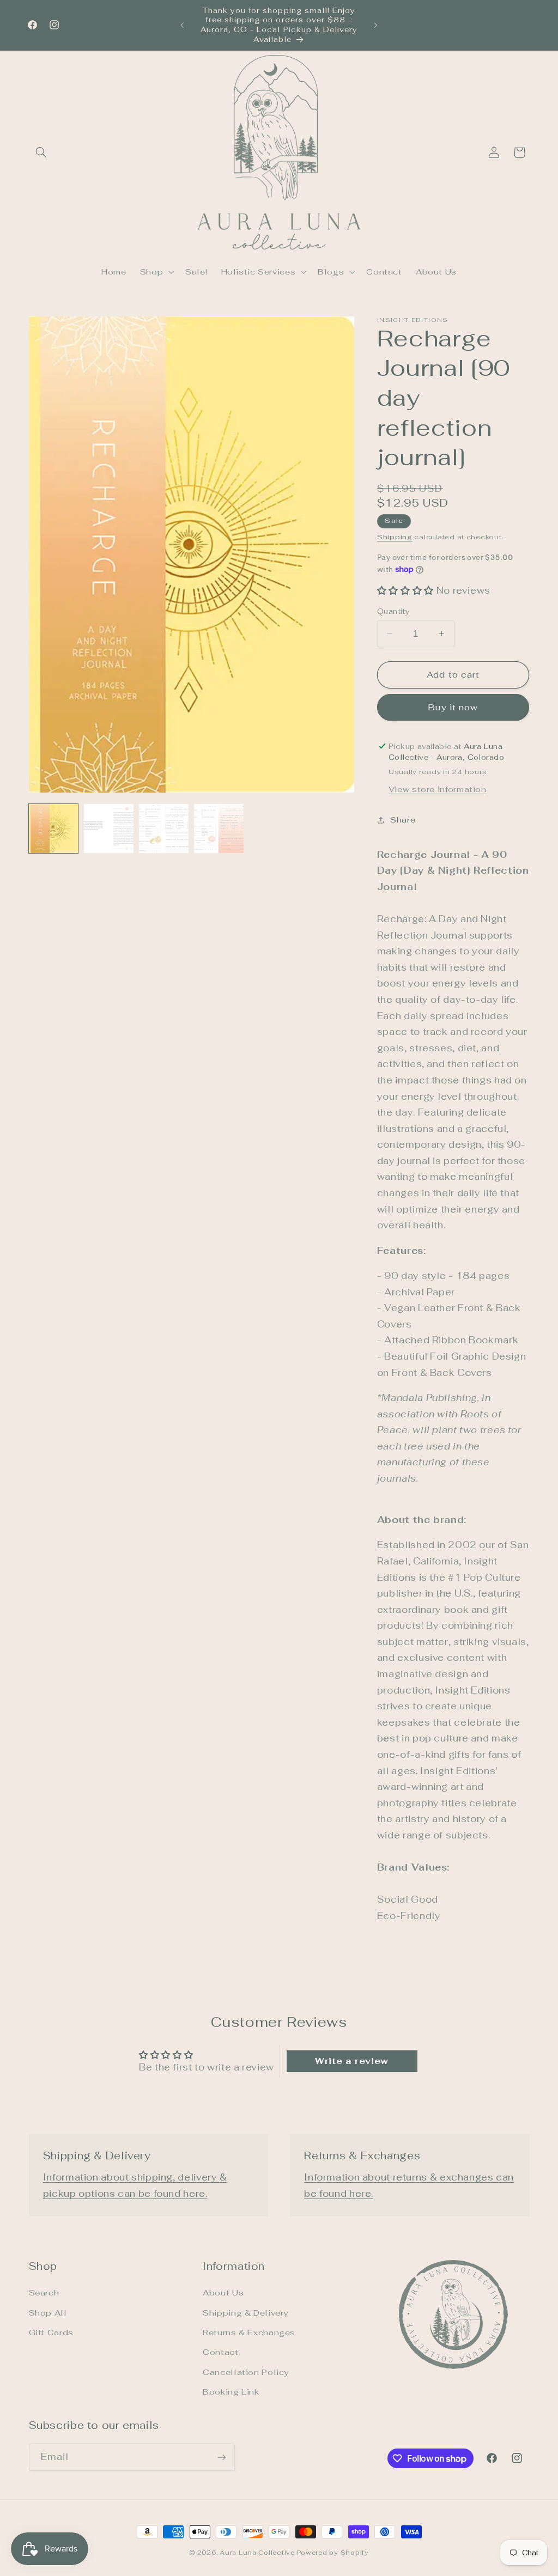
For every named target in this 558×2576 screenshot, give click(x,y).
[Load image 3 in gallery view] (164, 829)
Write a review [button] (352, 2061)
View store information (438, 789)
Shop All (48, 2313)
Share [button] (403, 820)
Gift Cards (51, 2332)
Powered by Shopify (333, 2552)
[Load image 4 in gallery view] (219, 829)
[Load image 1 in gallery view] (54, 829)
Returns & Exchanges (249, 2332)
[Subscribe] (221, 2457)
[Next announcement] (376, 25)
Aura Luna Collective (257, 2552)
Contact (220, 2352)
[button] (41, 153)
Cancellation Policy (246, 2372)
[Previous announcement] (182, 25)
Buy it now (453, 707)
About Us (223, 2292)
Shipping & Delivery (245, 2313)
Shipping (395, 537)
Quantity (393, 611)
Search (44, 2292)
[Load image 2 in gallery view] (109, 829)
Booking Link (231, 2392)
